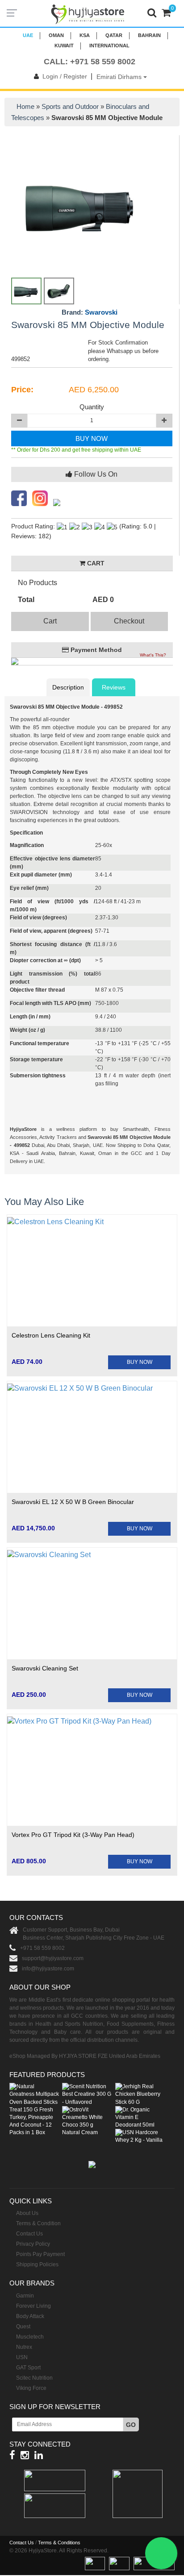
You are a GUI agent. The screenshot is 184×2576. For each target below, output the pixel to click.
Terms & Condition (38, 2223)
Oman (56, 35)
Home (25, 106)
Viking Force (31, 2388)
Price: (22, 390)
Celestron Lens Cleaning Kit (51, 1335)
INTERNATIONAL (109, 46)
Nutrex (24, 2347)
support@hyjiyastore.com (53, 1958)
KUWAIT (64, 46)
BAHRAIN (149, 35)
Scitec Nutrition (34, 2378)
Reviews (114, 687)
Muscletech (30, 2337)
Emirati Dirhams (120, 77)
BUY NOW (92, 438)
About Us (27, 2213)
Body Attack (30, 2316)
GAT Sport (28, 2368)
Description (68, 687)
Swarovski (101, 312)
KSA (85, 35)
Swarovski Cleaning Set (45, 1668)
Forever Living (33, 2306)
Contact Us (29, 2234)
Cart (50, 621)
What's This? (153, 655)
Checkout (129, 621)
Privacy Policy (33, 2244)
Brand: (90, 312)
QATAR (114, 35)
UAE (28, 35)
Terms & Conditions (59, 2543)
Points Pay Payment (40, 2254)
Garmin (25, 2296)
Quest (23, 2327)
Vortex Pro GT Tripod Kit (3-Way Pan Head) (73, 1835)
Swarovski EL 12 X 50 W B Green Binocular (73, 1502)
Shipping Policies (37, 2264)
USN (22, 2357)
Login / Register (65, 76)
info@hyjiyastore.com (48, 1969)
